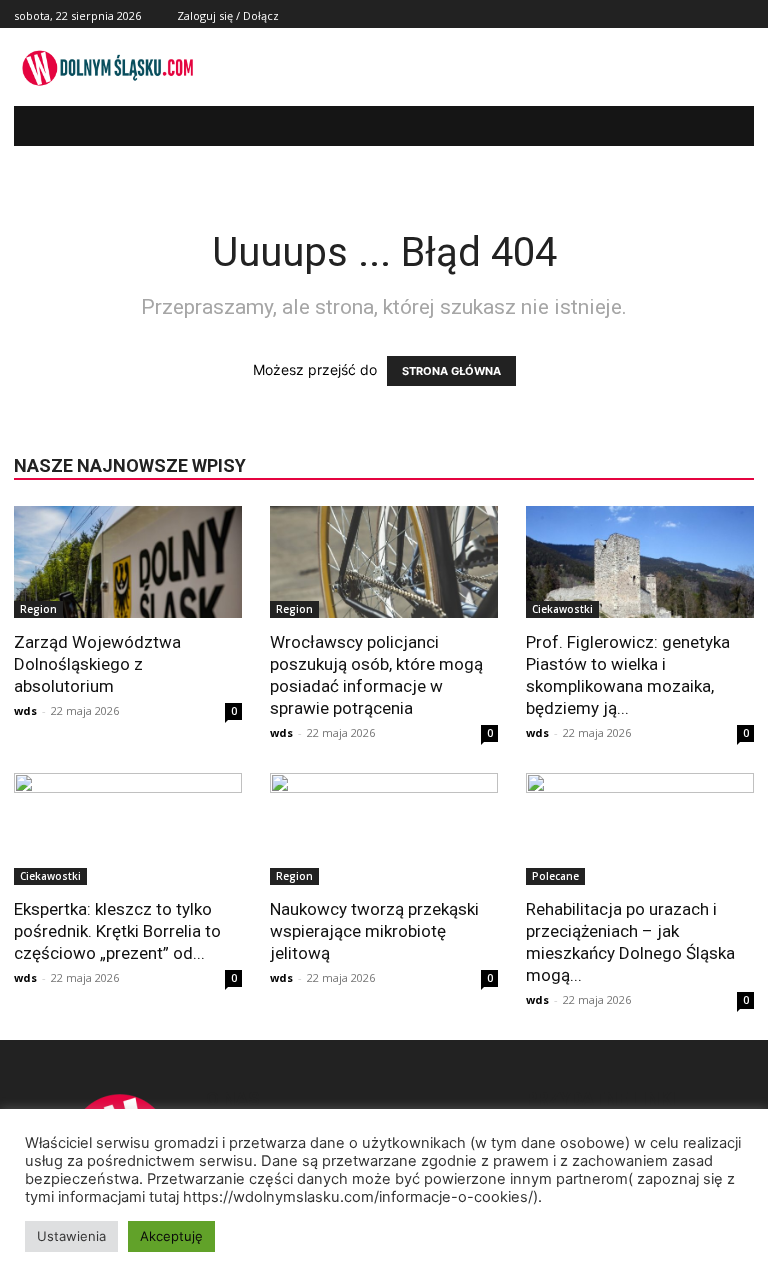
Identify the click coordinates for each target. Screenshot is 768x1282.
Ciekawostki (562, 609)
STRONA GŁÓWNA (451, 371)
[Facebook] (697, 14)
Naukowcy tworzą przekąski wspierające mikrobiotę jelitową (374, 931)
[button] (724, 126)
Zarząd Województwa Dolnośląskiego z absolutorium (97, 664)
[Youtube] (742, 14)
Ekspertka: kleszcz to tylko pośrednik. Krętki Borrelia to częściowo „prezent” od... (117, 931)
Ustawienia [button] (71, 1236)
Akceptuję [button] (171, 1236)
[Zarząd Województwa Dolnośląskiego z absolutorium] (128, 562)
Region (38, 609)
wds (25, 710)
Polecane (555, 876)
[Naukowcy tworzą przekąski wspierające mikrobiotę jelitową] (384, 829)
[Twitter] (719, 14)
